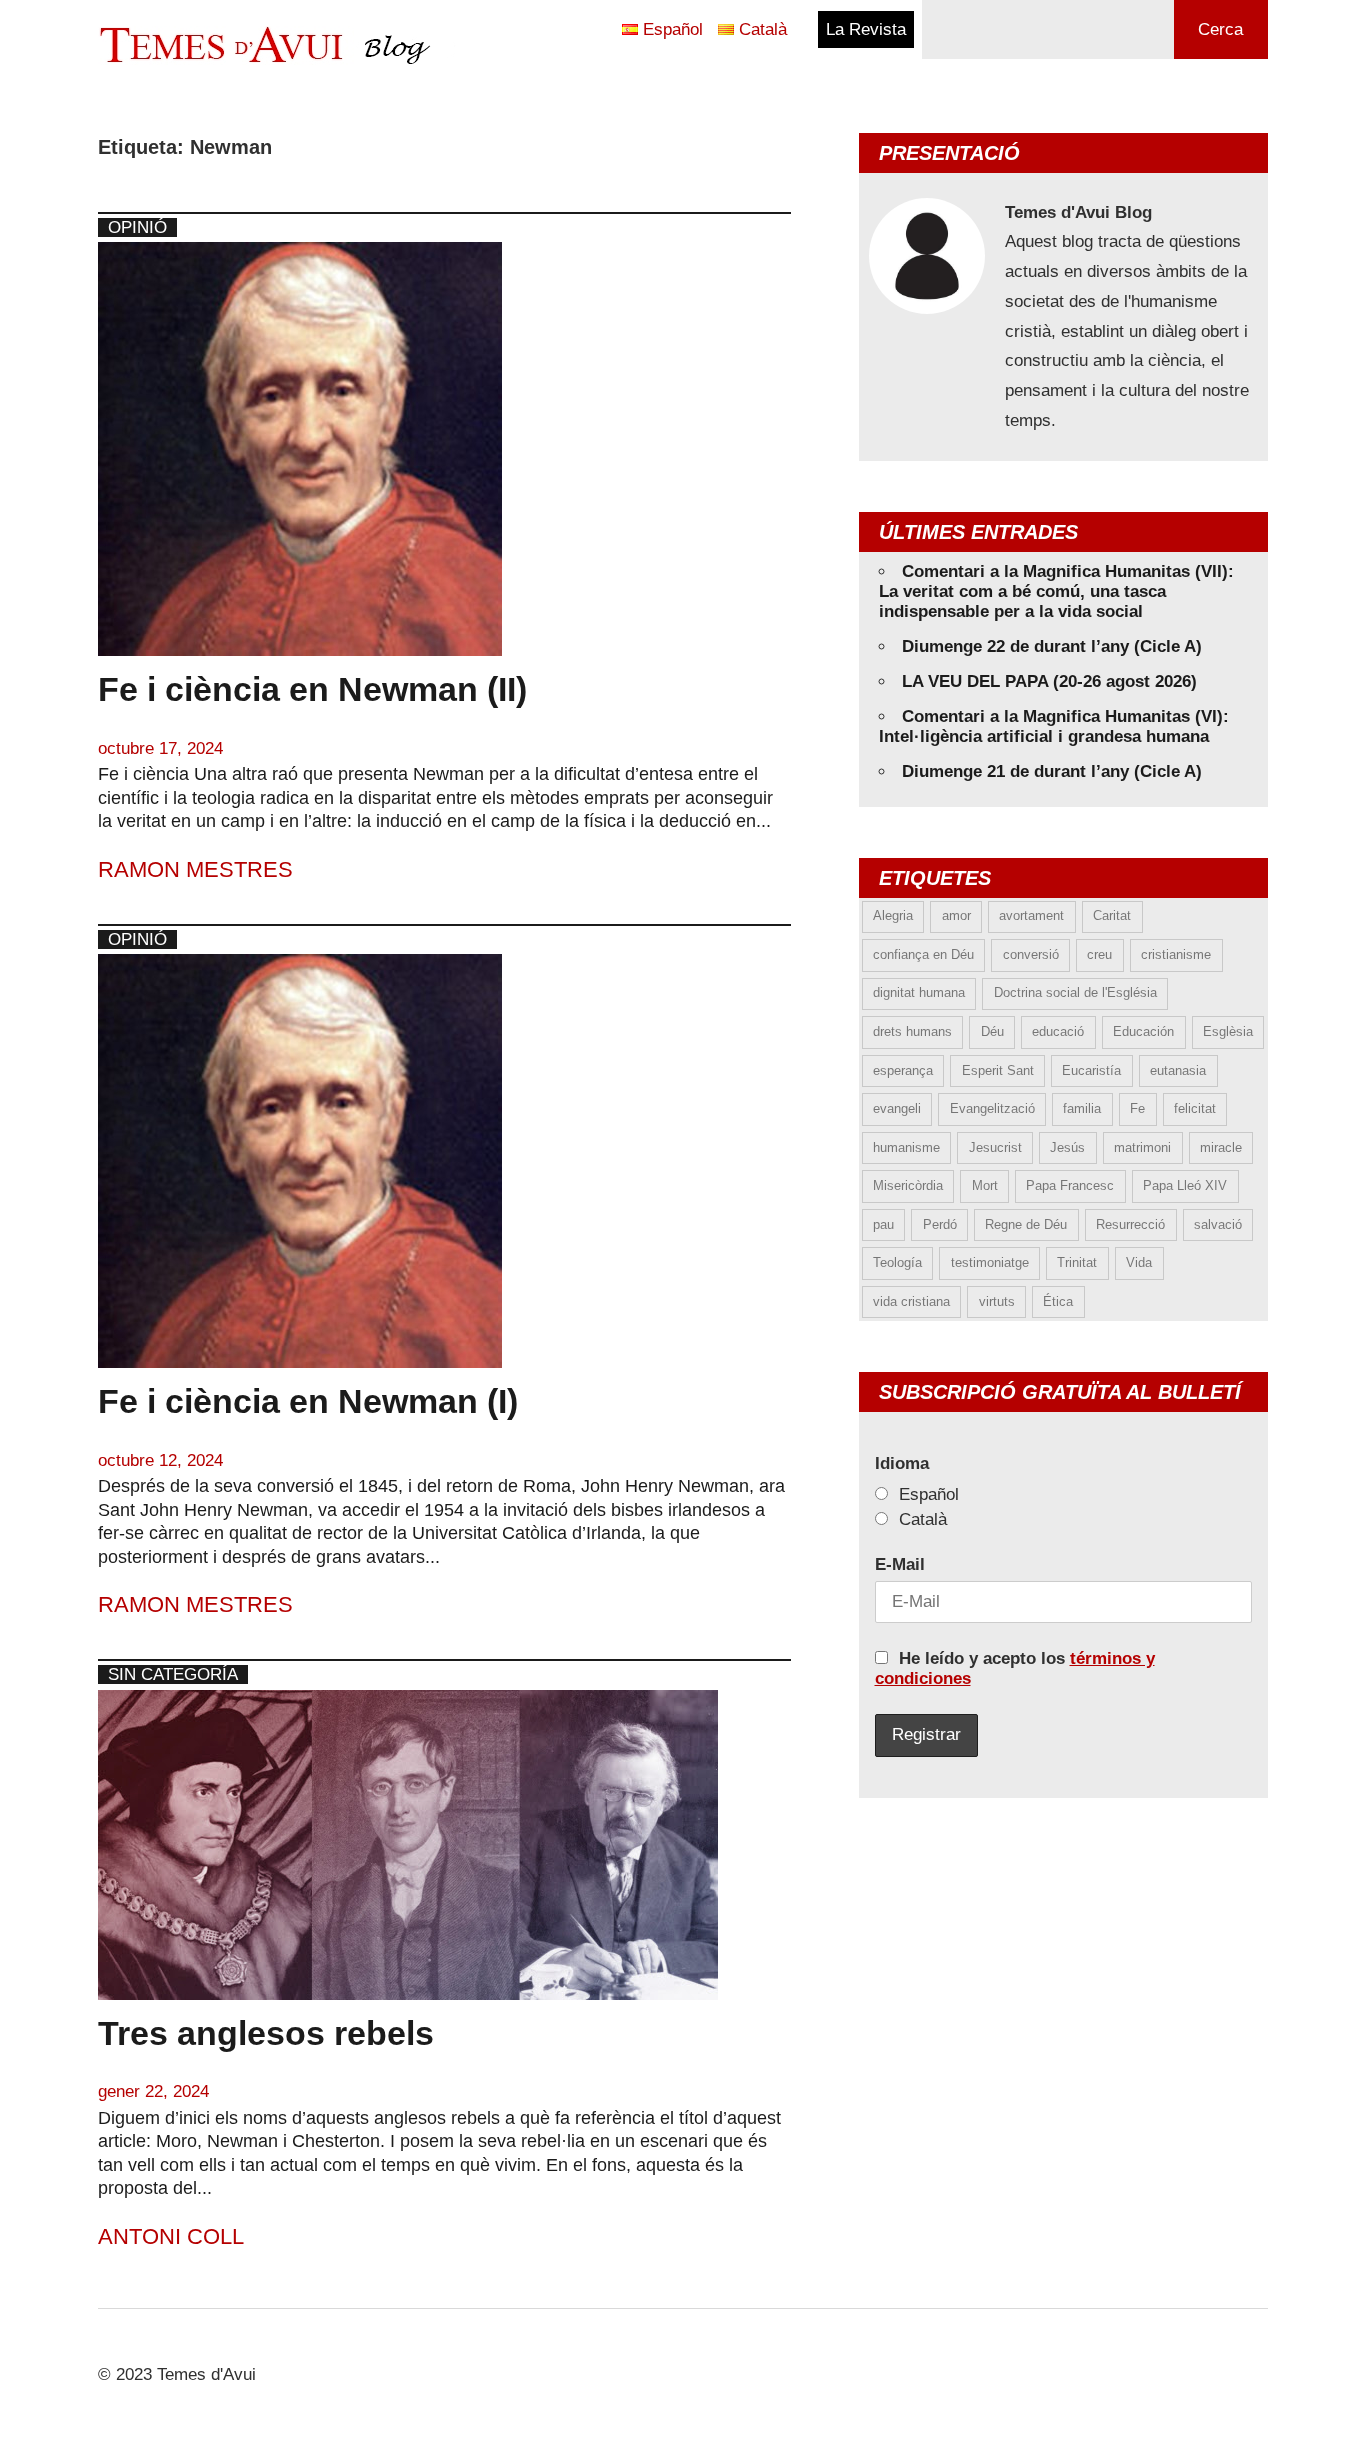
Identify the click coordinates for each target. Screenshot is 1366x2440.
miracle (1221, 1147)
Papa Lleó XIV (1185, 1185)
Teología (897, 1262)
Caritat (1112, 915)
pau (883, 1224)
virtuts (997, 1301)
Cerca (1220, 29)
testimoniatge (990, 1262)
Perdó (940, 1224)
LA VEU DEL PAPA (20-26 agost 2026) (1049, 681)
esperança (903, 1070)
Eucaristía (1091, 1070)
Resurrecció (1130, 1224)
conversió (1031, 954)
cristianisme (1176, 954)
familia (1082, 1108)
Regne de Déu (1026, 1224)
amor (956, 915)
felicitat (1195, 1108)
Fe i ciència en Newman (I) (308, 1401)
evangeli (897, 1108)
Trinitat (1077, 1262)
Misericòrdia (908, 1185)
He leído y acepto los (1015, 1668)
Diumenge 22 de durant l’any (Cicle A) (1052, 646)
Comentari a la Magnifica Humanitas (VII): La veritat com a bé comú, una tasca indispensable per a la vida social (1056, 591)
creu (1099, 954)
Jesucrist (995, 1147)
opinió (137, 227)
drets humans (912, 1031)
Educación (1143, 1031)
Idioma (902, 1463)
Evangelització (992, 1108)
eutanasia (1178, 1070)
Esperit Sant (998, 1070)
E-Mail (900, 1564)
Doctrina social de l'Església (1075, 992)
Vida (1139, 1262)
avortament (1031, 915)
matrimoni (1142, 1147)
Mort (985, 1185)
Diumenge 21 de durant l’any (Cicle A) (1052, 771)
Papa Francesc (1070, 1185)
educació (1058, 1031)
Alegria (893, 915)
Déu (992, 1031)
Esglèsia (1228, 1031)
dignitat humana (919, 992)
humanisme (906, 1147)
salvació (1218, 1224)
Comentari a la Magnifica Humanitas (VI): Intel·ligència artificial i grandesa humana (1054, 726)
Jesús (1067, 1147)
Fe (1137, 1108)
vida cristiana (911, 1301)
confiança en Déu (923, 954)
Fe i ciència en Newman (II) (312, 689)
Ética (1058, 1301)
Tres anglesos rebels (266, 2033)
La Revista (866, 29)
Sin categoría (173, 1674)
